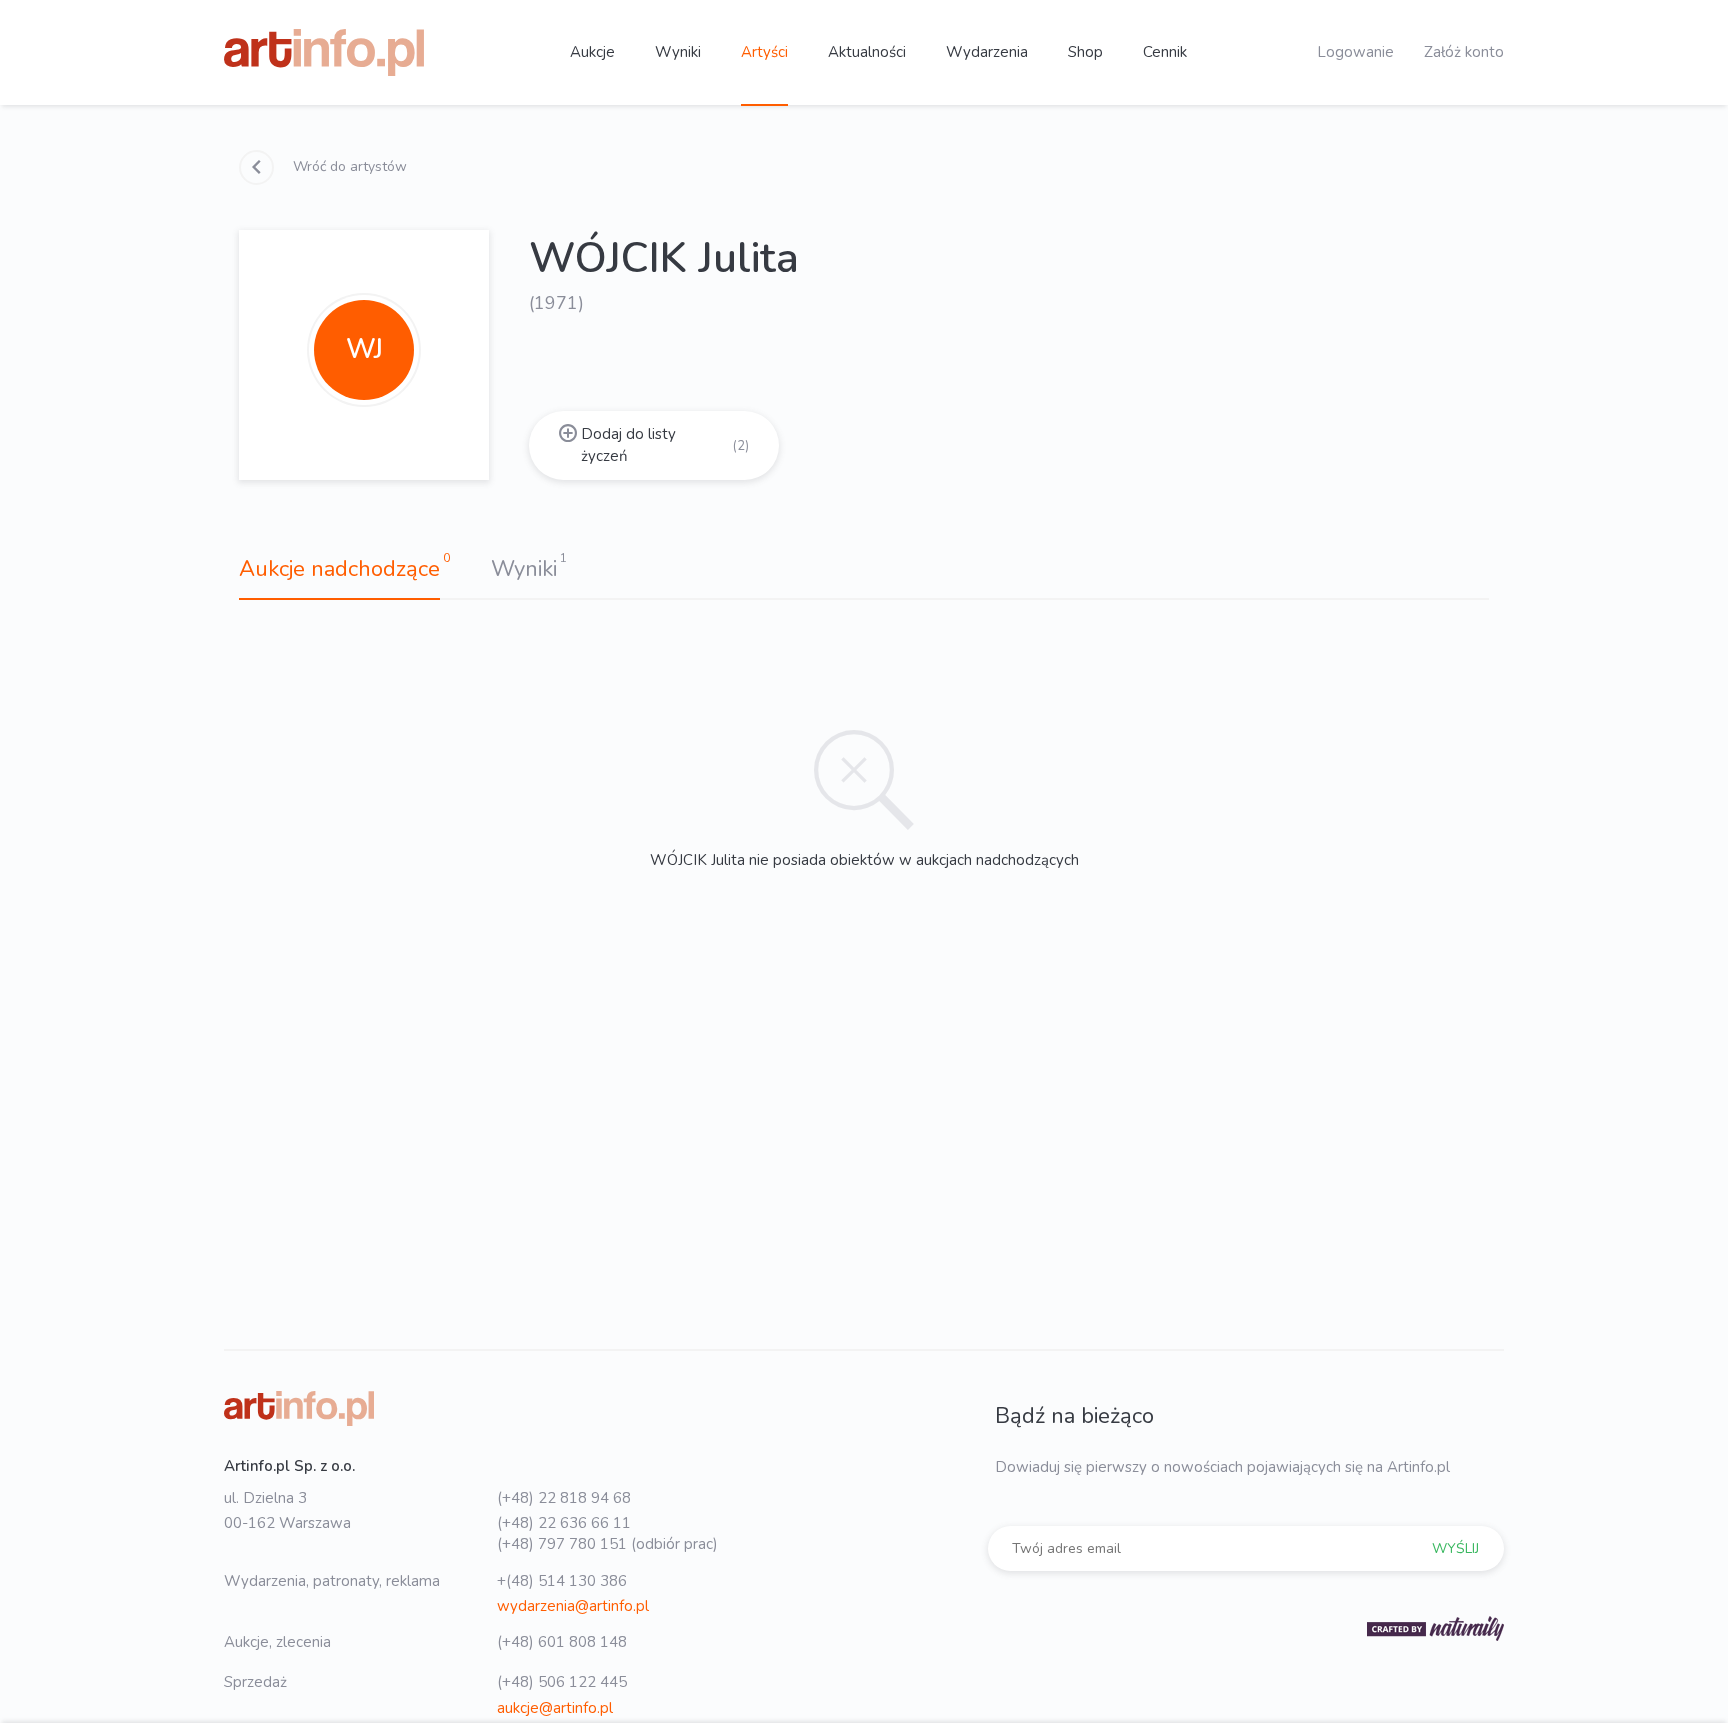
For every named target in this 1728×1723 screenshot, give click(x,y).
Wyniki (678, 52)
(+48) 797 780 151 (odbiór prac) (607, 1544)
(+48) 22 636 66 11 (564, 1523)
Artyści (764, 52)
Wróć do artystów (348, 166)
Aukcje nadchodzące (339, 569)
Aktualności (867, 52)
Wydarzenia (987, 52)
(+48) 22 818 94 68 (564, 1498)
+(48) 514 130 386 (562, 1581)
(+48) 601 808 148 (562, 1642)
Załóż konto (1464, 52)
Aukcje (592, 52)
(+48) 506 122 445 (562, 1682)
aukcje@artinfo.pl (555, 1708)
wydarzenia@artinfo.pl (573, 1606)
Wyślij (1455, 1548)
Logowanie (1355, 52)
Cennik (1165, 52)
